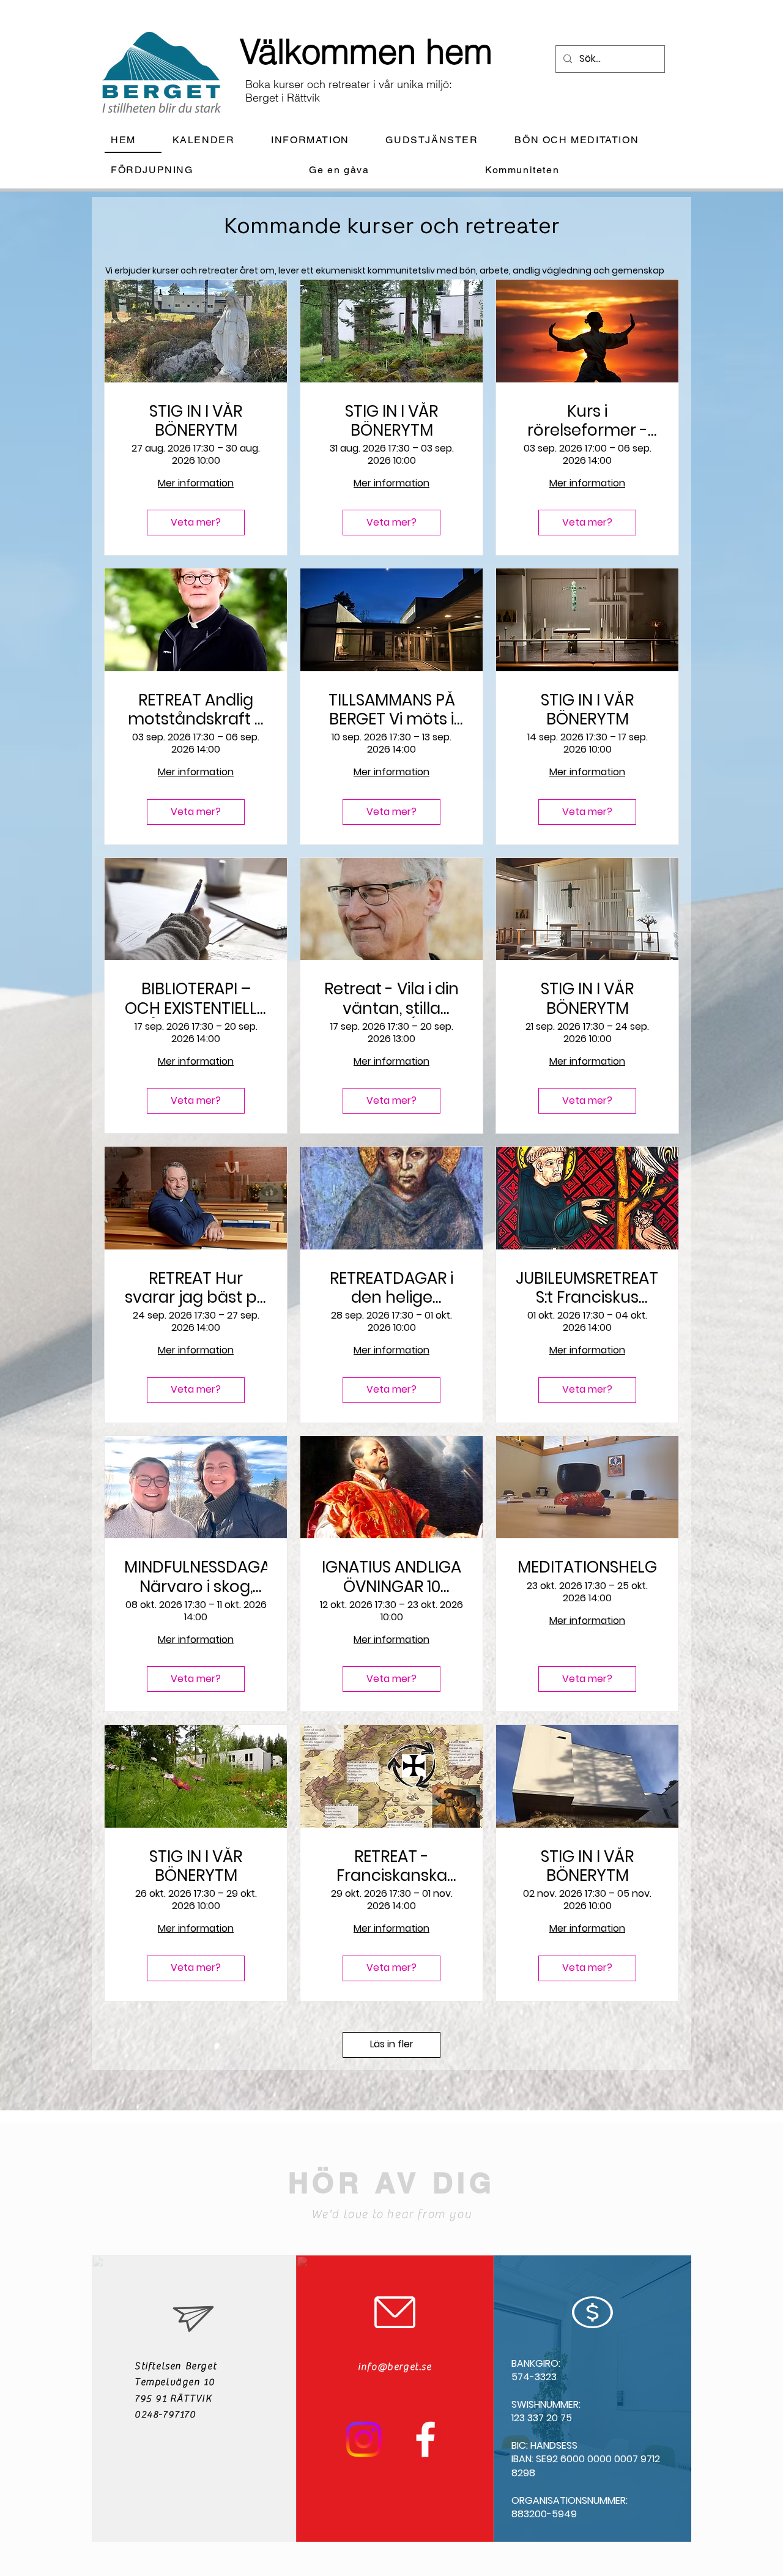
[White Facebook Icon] (425, 2439)
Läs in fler (392, 2044)
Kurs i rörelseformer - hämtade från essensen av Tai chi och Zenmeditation (587, 421)
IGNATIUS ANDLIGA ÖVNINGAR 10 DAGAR (391, 1577)
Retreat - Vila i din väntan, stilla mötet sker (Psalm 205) (391, 999)
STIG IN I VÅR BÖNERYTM (196, 421)
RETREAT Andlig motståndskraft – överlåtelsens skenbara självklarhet (196, 710)
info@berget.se (395, 2367)
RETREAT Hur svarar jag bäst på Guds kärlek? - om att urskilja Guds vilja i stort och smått (196, 1288)
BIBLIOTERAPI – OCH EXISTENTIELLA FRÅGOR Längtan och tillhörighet (196, 999)
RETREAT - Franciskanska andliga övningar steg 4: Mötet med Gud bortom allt (391, 1866)
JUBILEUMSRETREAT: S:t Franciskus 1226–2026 (587, 1288)
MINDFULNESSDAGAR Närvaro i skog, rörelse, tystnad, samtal (196, 1577)
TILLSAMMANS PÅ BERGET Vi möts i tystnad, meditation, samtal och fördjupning (392, 710)
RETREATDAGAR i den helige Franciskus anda (391, 1288)
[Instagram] (364, 2439)
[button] (320, 140)
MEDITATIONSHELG (587, 1567)
